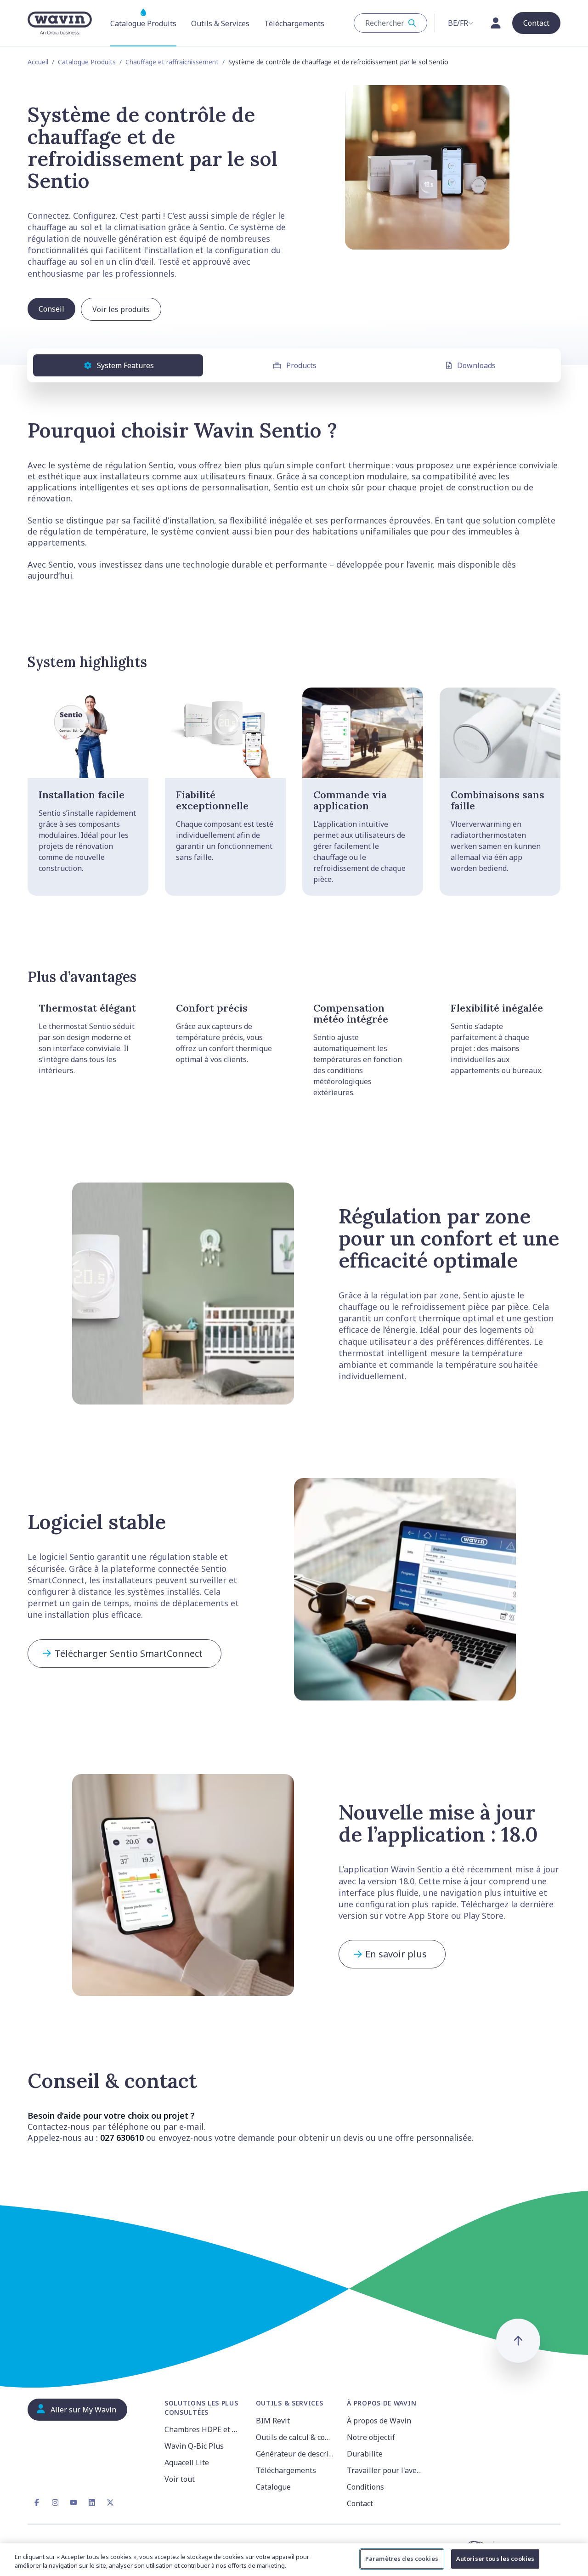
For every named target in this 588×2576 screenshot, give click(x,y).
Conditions (365, 2487)
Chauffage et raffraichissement (172, 62)
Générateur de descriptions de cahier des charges (296, 2454)
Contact (360, 2503)
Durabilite (365, 2454)
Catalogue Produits (87, 62)
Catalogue (273, 2487)
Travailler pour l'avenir (387, 2470)
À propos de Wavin (379, 2421)
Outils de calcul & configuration (296, 2437)
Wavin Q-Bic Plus (194, 2446)
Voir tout (180, 2479)
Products (301, 365)
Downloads (476, 365)
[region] (294, 2560)
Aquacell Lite (187, 2462)
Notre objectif (371, 2437)
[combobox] (390, 23)
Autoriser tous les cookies (495, 2559)
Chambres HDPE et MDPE (205, 2429)
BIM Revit (273, 2421)
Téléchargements (286, 2470)
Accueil (38, 62)
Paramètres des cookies (402, 2559)
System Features (125, 365)
